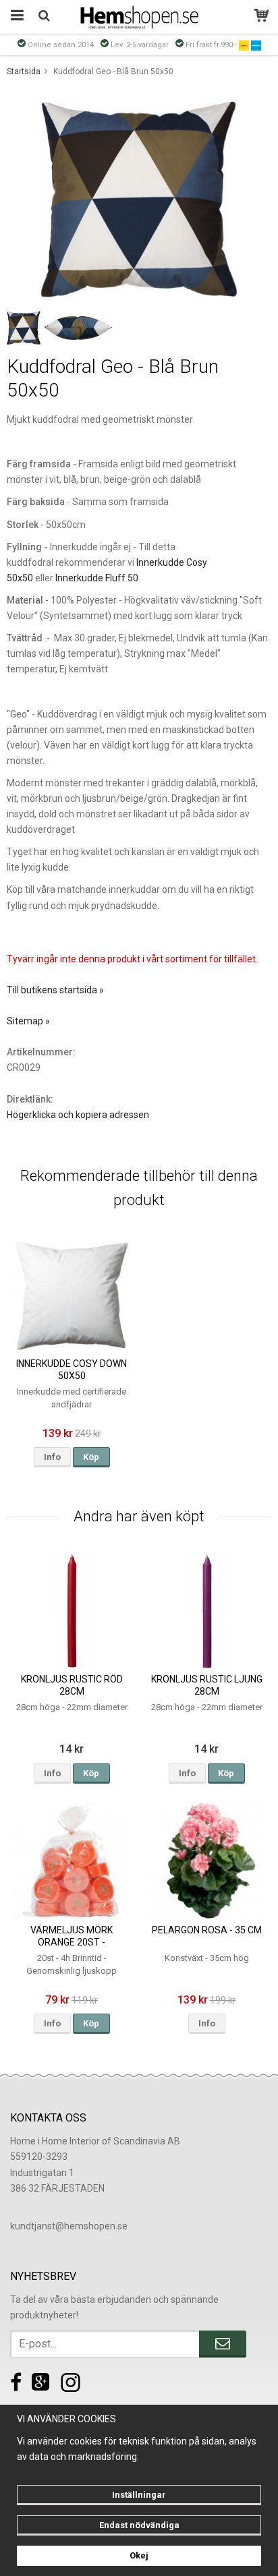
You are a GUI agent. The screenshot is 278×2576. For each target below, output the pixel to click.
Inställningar (139, 2495)
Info (52, 1457)
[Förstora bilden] (139, 198)
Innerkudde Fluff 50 (97, 578)
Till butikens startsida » (55, 990)
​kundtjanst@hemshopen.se (69, 2226)
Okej (139, 2555)
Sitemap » (28, 1021)
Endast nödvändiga (139, 2525)
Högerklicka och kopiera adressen (78, 1115)
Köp (91, 1457)
